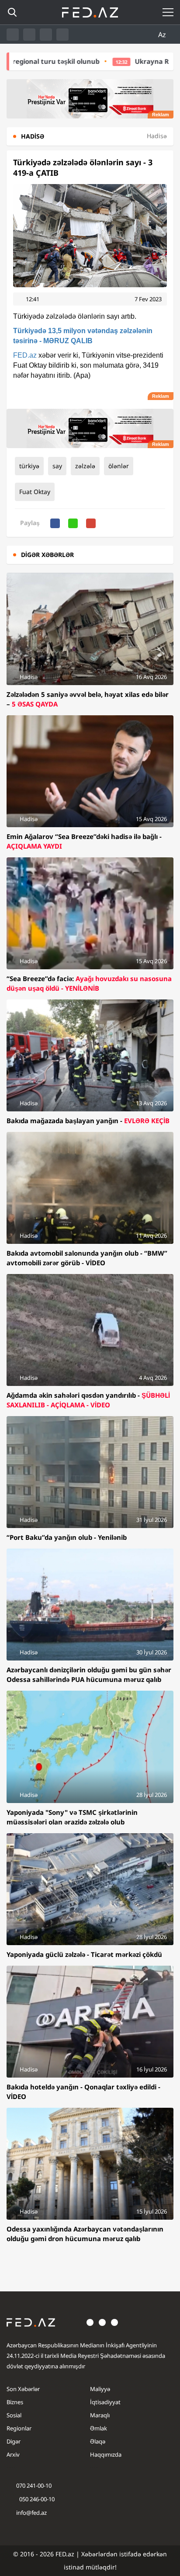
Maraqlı (100, 2415)
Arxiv (13, 2454)
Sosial (14, 2415)
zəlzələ (85, 466)
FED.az (25, 355)
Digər (14, 2441)
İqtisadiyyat (105, 2402)
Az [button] (163, 35)
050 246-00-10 (36, 2499)
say (57, 466)
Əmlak (99, 2428)
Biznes (15, 2402)
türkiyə (29, 466)
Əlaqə (98, 2441)
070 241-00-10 (34, 2485)
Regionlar (19, 2428)
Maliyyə (100, 2389)
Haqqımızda (106, 2454)
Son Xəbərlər (23, 2389)
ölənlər (119, 466)
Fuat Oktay (35, 492)
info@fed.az (31, 2513)
